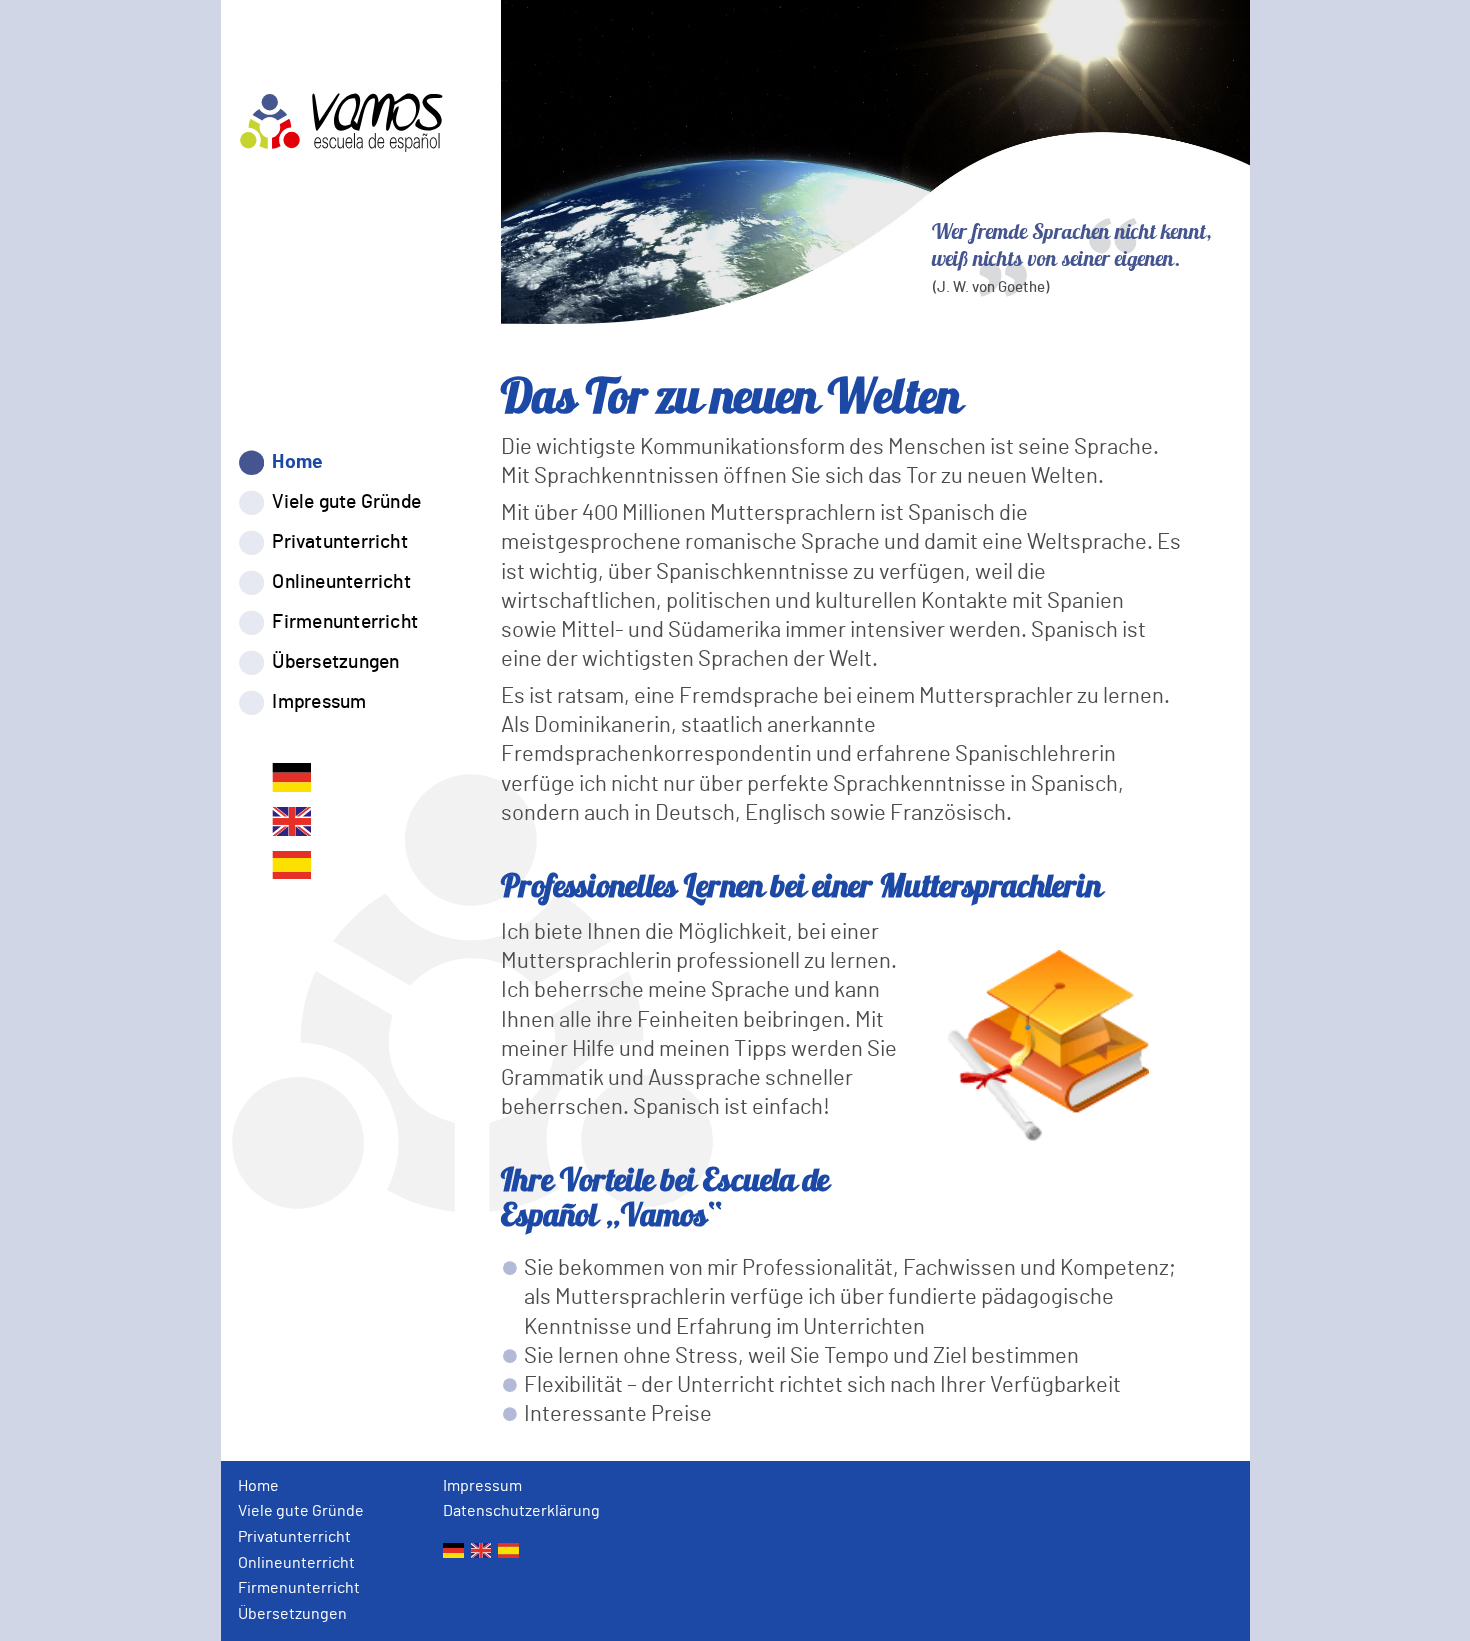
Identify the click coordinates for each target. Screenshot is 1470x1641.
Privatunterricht (340, 542)
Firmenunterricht (346, 622)
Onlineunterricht (342, 582)
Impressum (320, 702)
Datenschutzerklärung (521, 1511)
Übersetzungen (336, 662)
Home (298, 462)
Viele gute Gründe (347, 502)
